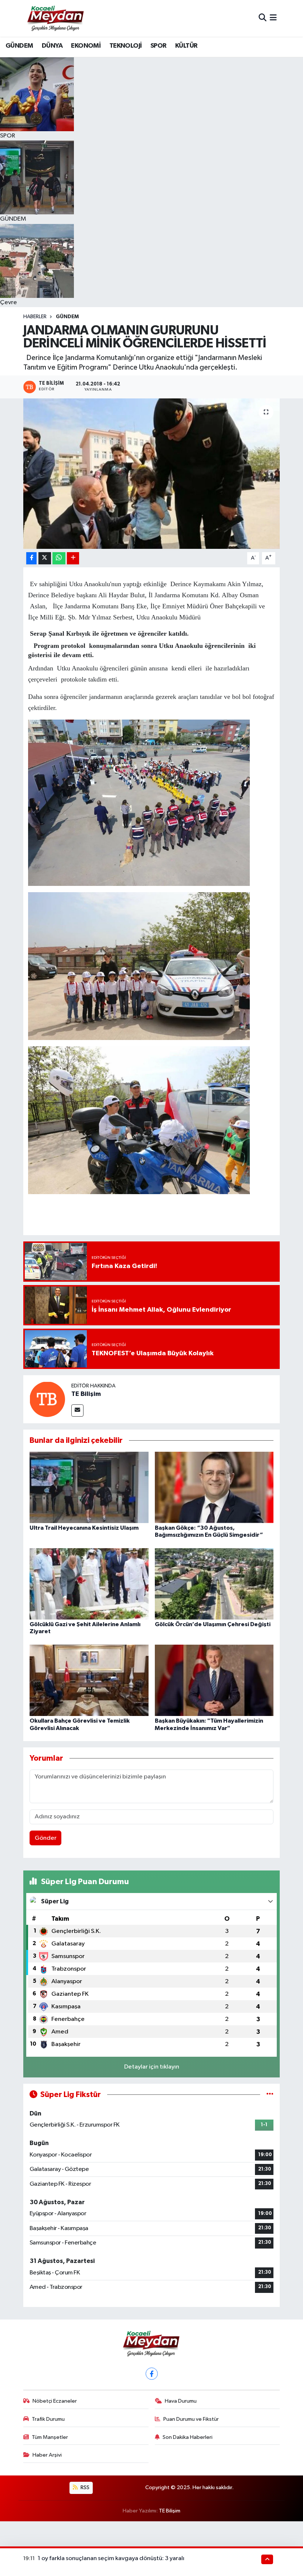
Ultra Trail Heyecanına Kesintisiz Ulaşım (84, 1528)
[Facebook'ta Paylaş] (31, 558)
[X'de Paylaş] (45, 558)
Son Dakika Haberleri (188, 2437)
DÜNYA (52, 46)
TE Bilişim (86, 1394)
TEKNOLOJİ (126, 46)
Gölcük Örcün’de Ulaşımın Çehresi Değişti (213, 1624)
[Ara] (263, 18)
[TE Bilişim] (47, 1399)
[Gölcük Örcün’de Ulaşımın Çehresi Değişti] (214, 1583)
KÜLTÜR (186, 46)
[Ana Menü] (273, 18)
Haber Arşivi (47, 2455)
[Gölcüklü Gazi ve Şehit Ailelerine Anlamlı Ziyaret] (89, 1583)
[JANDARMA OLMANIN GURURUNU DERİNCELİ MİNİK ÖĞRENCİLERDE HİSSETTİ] (152, 474)
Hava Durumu (181, 2401)
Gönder (46, 1838)
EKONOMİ (86, 46)
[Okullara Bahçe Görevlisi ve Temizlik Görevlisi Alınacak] (89, 1680)
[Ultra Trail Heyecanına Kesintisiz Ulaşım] (89, 1487)
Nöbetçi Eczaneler (55, 2401)
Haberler (35, 317)
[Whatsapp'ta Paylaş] (59, 558)
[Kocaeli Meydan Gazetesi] (56, 18)
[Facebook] (152, 2374)
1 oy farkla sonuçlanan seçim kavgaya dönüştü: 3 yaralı (111, 2558)
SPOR (159, 46)
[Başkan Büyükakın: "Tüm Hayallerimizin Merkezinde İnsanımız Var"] (214, 1680)
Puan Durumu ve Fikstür (191, 2419)
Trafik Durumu (48, 2419)
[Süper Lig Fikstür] (270, 2095)
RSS (84, 2487)
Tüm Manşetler (50, 2437)
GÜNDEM (19, 46)
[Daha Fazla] (73, 558)
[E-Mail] (77, 1411)
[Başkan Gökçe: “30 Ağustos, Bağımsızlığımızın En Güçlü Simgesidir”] (214, 1487)
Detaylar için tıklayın (152, 2067)
